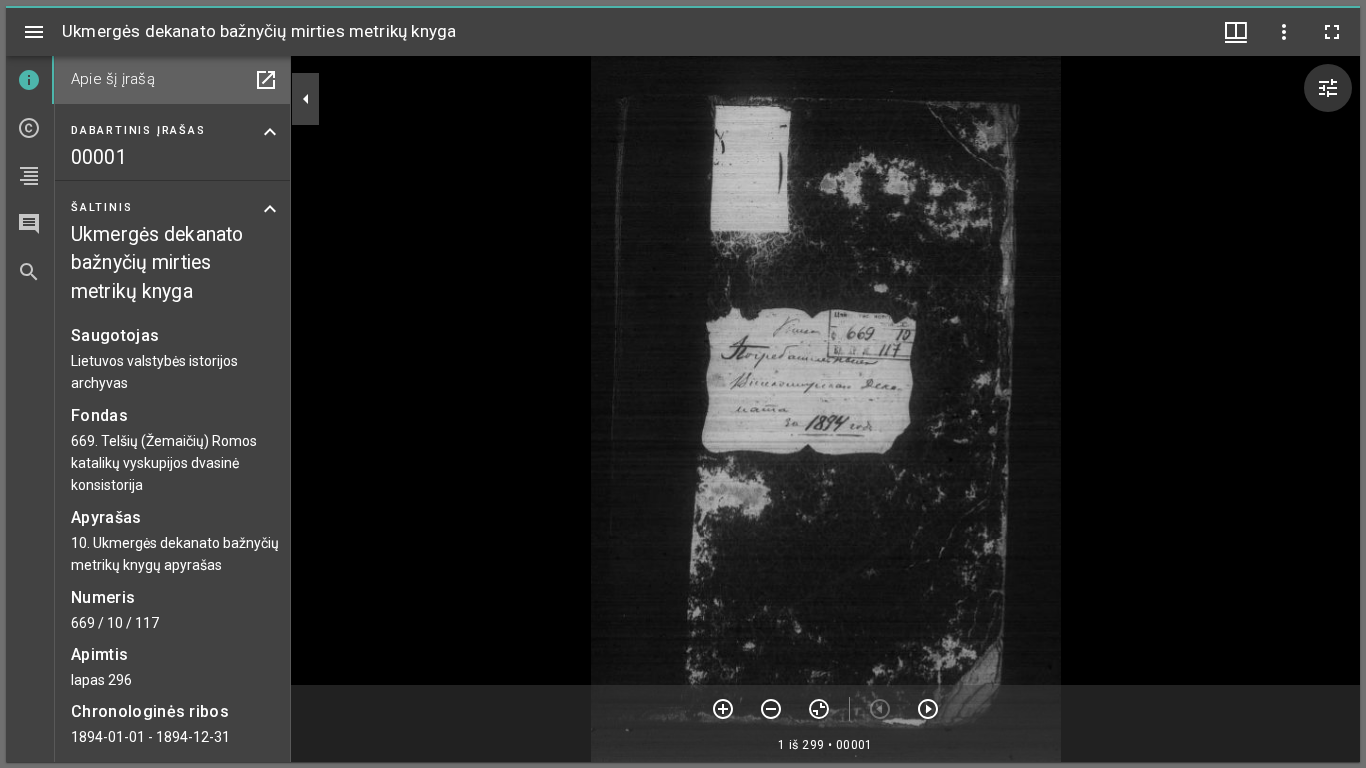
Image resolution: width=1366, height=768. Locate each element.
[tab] (30, 80)
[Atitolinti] (771, 709)
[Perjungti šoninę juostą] (34, 32)
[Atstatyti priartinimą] (819, 709)
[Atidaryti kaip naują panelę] (266, 80)
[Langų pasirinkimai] (1284, 32)
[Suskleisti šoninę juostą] (306, 99)
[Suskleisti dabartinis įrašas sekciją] (270, 132)
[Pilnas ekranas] (1332, 32)
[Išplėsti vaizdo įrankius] (1328, 88)
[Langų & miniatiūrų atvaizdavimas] (1236, 32)
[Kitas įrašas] (928, 709)
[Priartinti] (723, 709)
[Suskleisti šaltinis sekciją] (270, 209)
